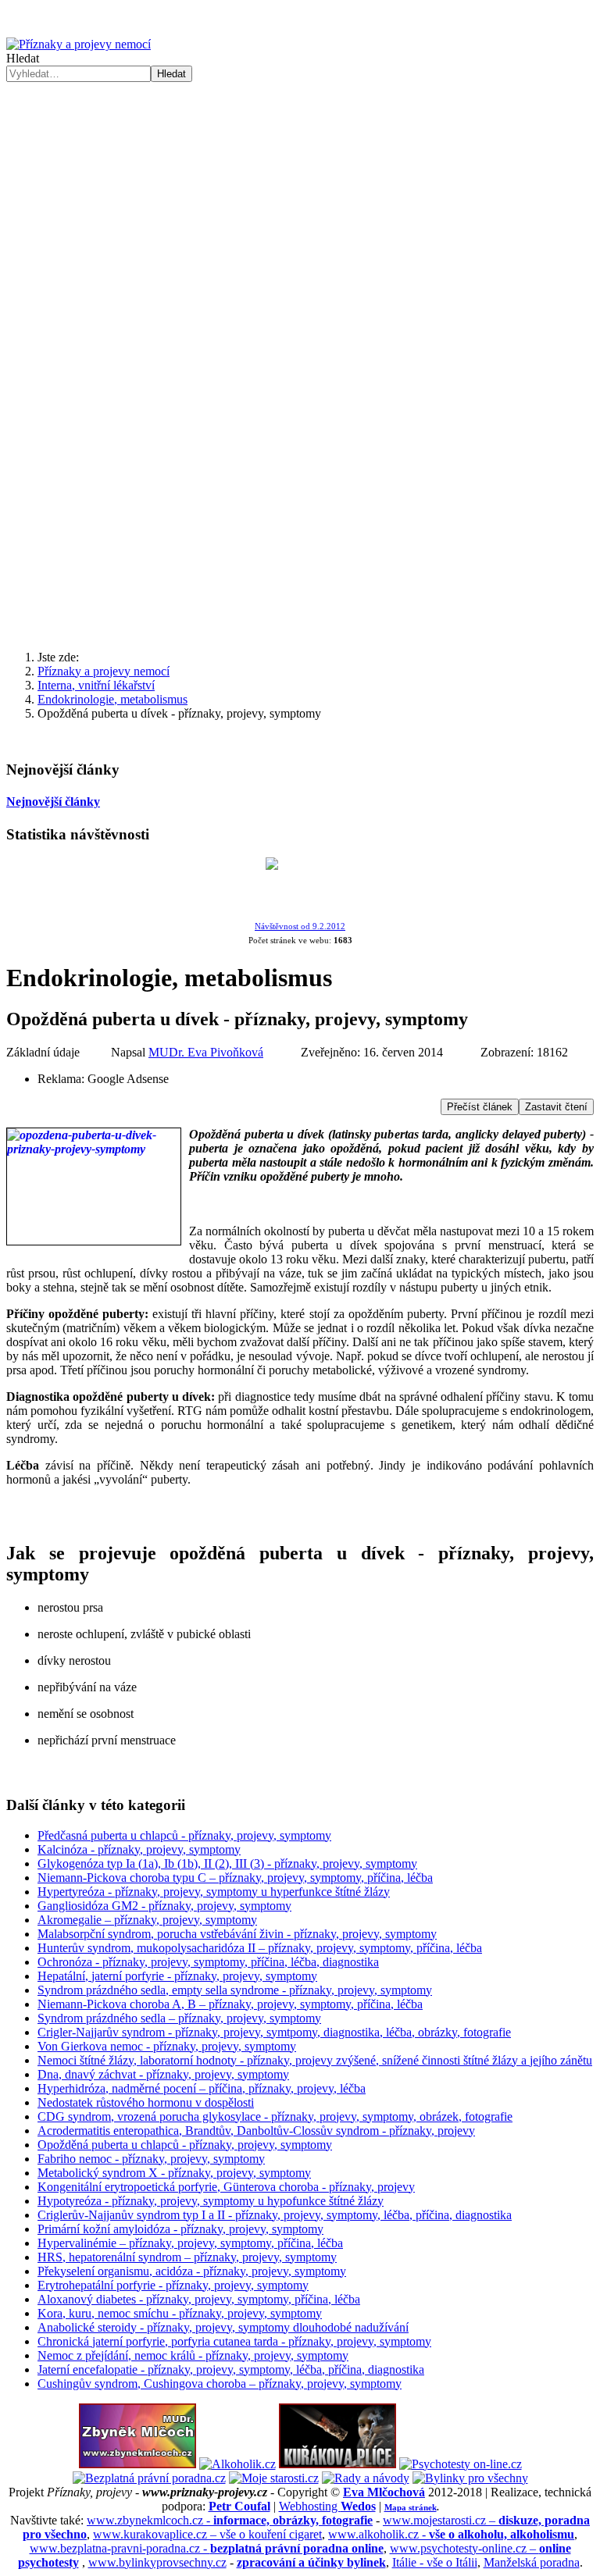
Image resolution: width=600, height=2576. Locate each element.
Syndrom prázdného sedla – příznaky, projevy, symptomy (179, 2018)
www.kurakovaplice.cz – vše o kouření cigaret (207, 2534)
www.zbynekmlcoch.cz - (230, 2520)
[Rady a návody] (366, 2478)
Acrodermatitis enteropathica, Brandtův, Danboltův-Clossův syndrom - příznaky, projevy (256, 2131)
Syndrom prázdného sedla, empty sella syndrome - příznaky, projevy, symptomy (235, 1990)
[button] (300, 362)
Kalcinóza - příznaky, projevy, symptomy (139, 1849)
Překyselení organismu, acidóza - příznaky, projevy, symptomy (192, 2271)
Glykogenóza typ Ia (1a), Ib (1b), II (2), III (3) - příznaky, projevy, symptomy (227, 1863)
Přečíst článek (480, 1107)
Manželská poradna (532, 2562)
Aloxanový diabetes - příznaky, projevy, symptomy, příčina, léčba (199, 2299)
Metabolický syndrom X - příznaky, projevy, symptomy (174, 2173)
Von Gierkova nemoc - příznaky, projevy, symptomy (167, 2046)
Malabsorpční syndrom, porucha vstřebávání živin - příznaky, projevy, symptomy (237, 1934)
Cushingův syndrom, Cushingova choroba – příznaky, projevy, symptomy (220, 2384)
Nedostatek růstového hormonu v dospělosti (146, 2102)
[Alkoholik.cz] (237, 2464)
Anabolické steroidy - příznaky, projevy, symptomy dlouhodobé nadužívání (223, 2327)
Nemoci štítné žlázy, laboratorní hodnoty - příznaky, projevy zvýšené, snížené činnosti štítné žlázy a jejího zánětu (315, 2060)
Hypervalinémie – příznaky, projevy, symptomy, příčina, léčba (190, 2243)
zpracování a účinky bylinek (311, 2562)
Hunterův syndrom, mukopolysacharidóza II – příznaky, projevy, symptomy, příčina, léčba (260, 1948)
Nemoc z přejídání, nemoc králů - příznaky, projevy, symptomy (193, 2355)
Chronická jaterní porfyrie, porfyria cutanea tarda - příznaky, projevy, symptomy (234, 2341)
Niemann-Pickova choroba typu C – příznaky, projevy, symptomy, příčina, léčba (235, 1878)
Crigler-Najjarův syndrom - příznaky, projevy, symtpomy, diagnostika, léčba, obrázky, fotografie (274, 2032)
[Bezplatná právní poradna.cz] (149, 2478)
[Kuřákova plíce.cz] (337, 2464)
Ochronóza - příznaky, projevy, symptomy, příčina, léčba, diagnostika (208, 1962)
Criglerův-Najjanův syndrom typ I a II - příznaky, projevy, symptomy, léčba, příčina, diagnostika (275, 2215)
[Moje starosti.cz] (274, 2478)
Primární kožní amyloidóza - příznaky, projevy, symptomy (180, 2229)
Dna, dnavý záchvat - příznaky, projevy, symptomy (163, 2074)
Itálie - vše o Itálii (435, 2562)
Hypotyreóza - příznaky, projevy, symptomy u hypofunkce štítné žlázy (211, 2201)
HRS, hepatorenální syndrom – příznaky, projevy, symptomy (187, 2257)
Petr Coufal (239, 2506)
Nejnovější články (53, 802)
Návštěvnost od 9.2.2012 (300, 926)
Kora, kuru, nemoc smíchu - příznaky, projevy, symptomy (180, 2313)
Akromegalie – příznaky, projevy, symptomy (147, 1920)
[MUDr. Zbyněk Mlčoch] (137, 2464)
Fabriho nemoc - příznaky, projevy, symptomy (151, 2159)
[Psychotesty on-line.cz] (461, 2464)
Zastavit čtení (556, 1107)
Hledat (23, 58)
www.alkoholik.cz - (451, 2534)
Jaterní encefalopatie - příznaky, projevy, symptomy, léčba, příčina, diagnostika (231, 2369)
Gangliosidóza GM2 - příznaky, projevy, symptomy (164, 1906)
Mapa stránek (411, 2507)
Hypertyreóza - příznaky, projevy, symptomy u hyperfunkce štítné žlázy (214, 1892)
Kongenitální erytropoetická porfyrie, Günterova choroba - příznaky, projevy (226, 2187)
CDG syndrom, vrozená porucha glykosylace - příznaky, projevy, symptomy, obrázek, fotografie (275, 2116)
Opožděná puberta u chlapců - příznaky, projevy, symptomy (185, 2145)
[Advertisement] (300, 516)
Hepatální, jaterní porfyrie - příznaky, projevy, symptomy (177, 1976)
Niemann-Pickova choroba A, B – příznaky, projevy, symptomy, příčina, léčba (230, 2004)
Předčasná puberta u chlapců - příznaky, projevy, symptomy (184, 1835)
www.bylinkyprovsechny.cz (157, 2562)
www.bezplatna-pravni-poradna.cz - (207, 2548)
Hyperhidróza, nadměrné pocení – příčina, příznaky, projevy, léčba (202, 2088)
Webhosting (327, 2506)
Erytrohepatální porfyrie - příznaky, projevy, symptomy (173, 2285)
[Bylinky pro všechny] (470, 2478)
